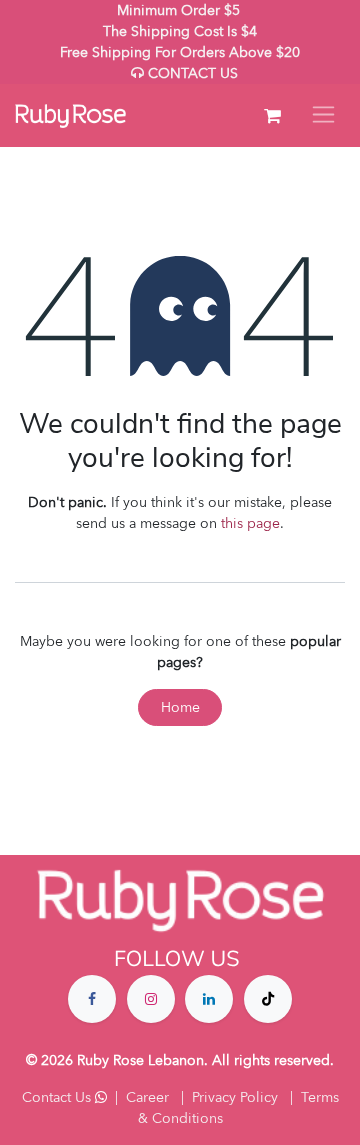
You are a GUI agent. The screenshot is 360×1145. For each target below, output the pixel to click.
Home (180, 707)
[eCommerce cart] (272, 116)
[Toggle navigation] (323, 115)
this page (250, 523)
